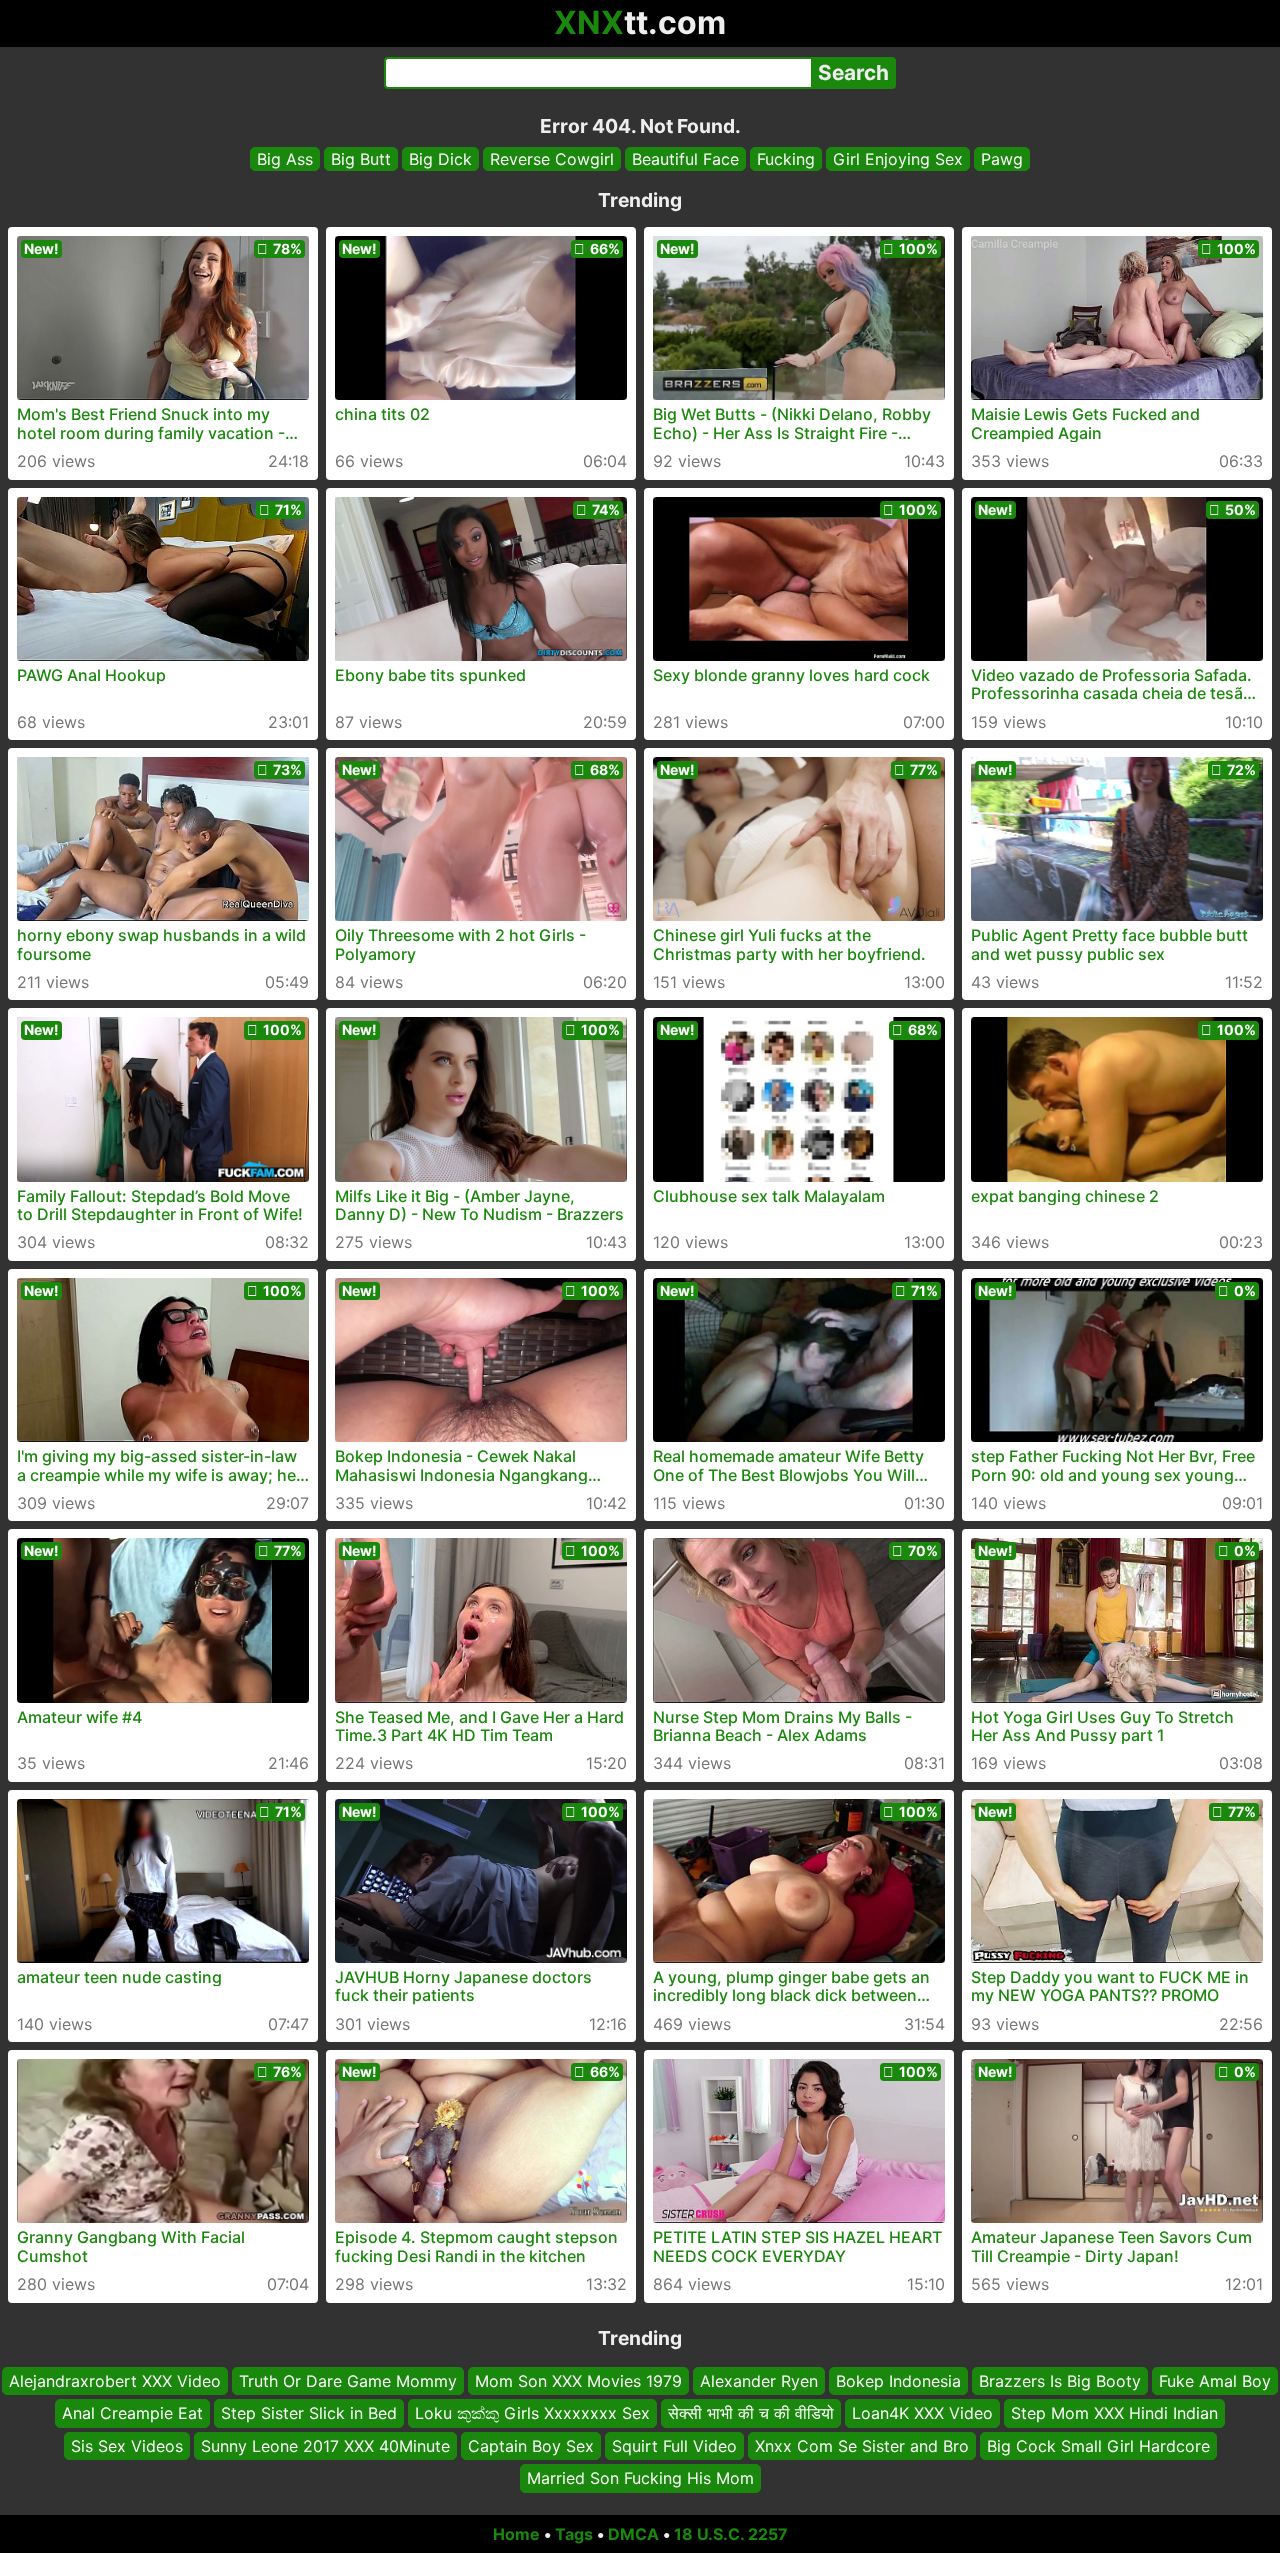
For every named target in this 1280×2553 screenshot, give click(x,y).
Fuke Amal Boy (1215, 2381)
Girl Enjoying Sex (898, 159)
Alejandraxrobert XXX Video (115, 2381)
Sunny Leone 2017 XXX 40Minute (325, 2445)
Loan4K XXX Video (922, 2413)
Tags (574, 2534)
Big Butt (361, 159)
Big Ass (285, 159)
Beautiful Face (685, 159)
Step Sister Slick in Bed (309, 2413)
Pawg (1002, 159)
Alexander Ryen (759, 2381)
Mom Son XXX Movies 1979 (578, 2381)
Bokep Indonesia (898, 2381)
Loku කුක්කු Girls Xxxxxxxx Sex (532, 2413)
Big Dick (440, 159)
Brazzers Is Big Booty (1060, 2381)
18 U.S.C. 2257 (731, 2534)
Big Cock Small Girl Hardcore (1098, 2445)
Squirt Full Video (674, 2445)
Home (516, 2534)
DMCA (633, 2534)
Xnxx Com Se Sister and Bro (862, 2445)
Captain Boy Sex (531, 2445)
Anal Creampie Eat (132, 2413)
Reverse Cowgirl (552, 159)
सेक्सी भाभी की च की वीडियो (751, 2413)
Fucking (786, 159)
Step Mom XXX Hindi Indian (1114, 2413)
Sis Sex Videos (127, 2445)
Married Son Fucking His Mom (640, 2478)
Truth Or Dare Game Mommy (348, 2381)
